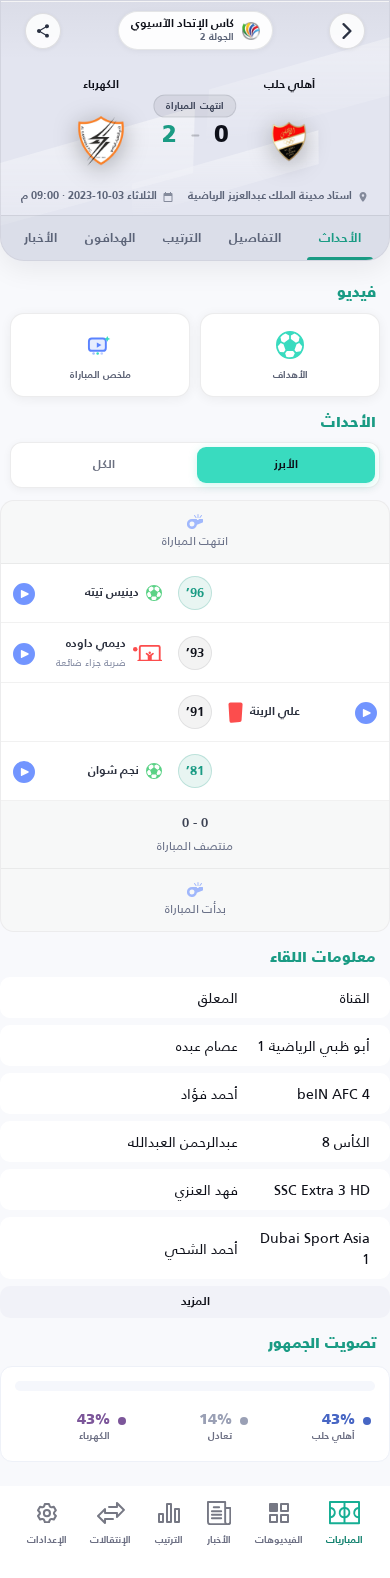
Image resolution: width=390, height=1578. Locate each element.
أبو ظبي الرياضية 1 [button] (313, 1045)
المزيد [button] (195, 1302)
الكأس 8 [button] (346, 1141)
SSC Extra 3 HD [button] (322, 1189)
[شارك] (43, 31)
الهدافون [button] (110, 238)
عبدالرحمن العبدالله (183, 1141)
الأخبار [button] (40, 238)
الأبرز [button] (286, 465)
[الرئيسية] (347, 31)
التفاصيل (255, 238)
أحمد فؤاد (209, 1093)
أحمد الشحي (201, 1248)
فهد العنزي (206, 1189)
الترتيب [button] (182, 238)
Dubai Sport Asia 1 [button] (315, 1248)
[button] (88, 593)
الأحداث (340, 238)
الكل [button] (104, 465)
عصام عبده (207, 1045)
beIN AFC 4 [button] (333, 1093)
